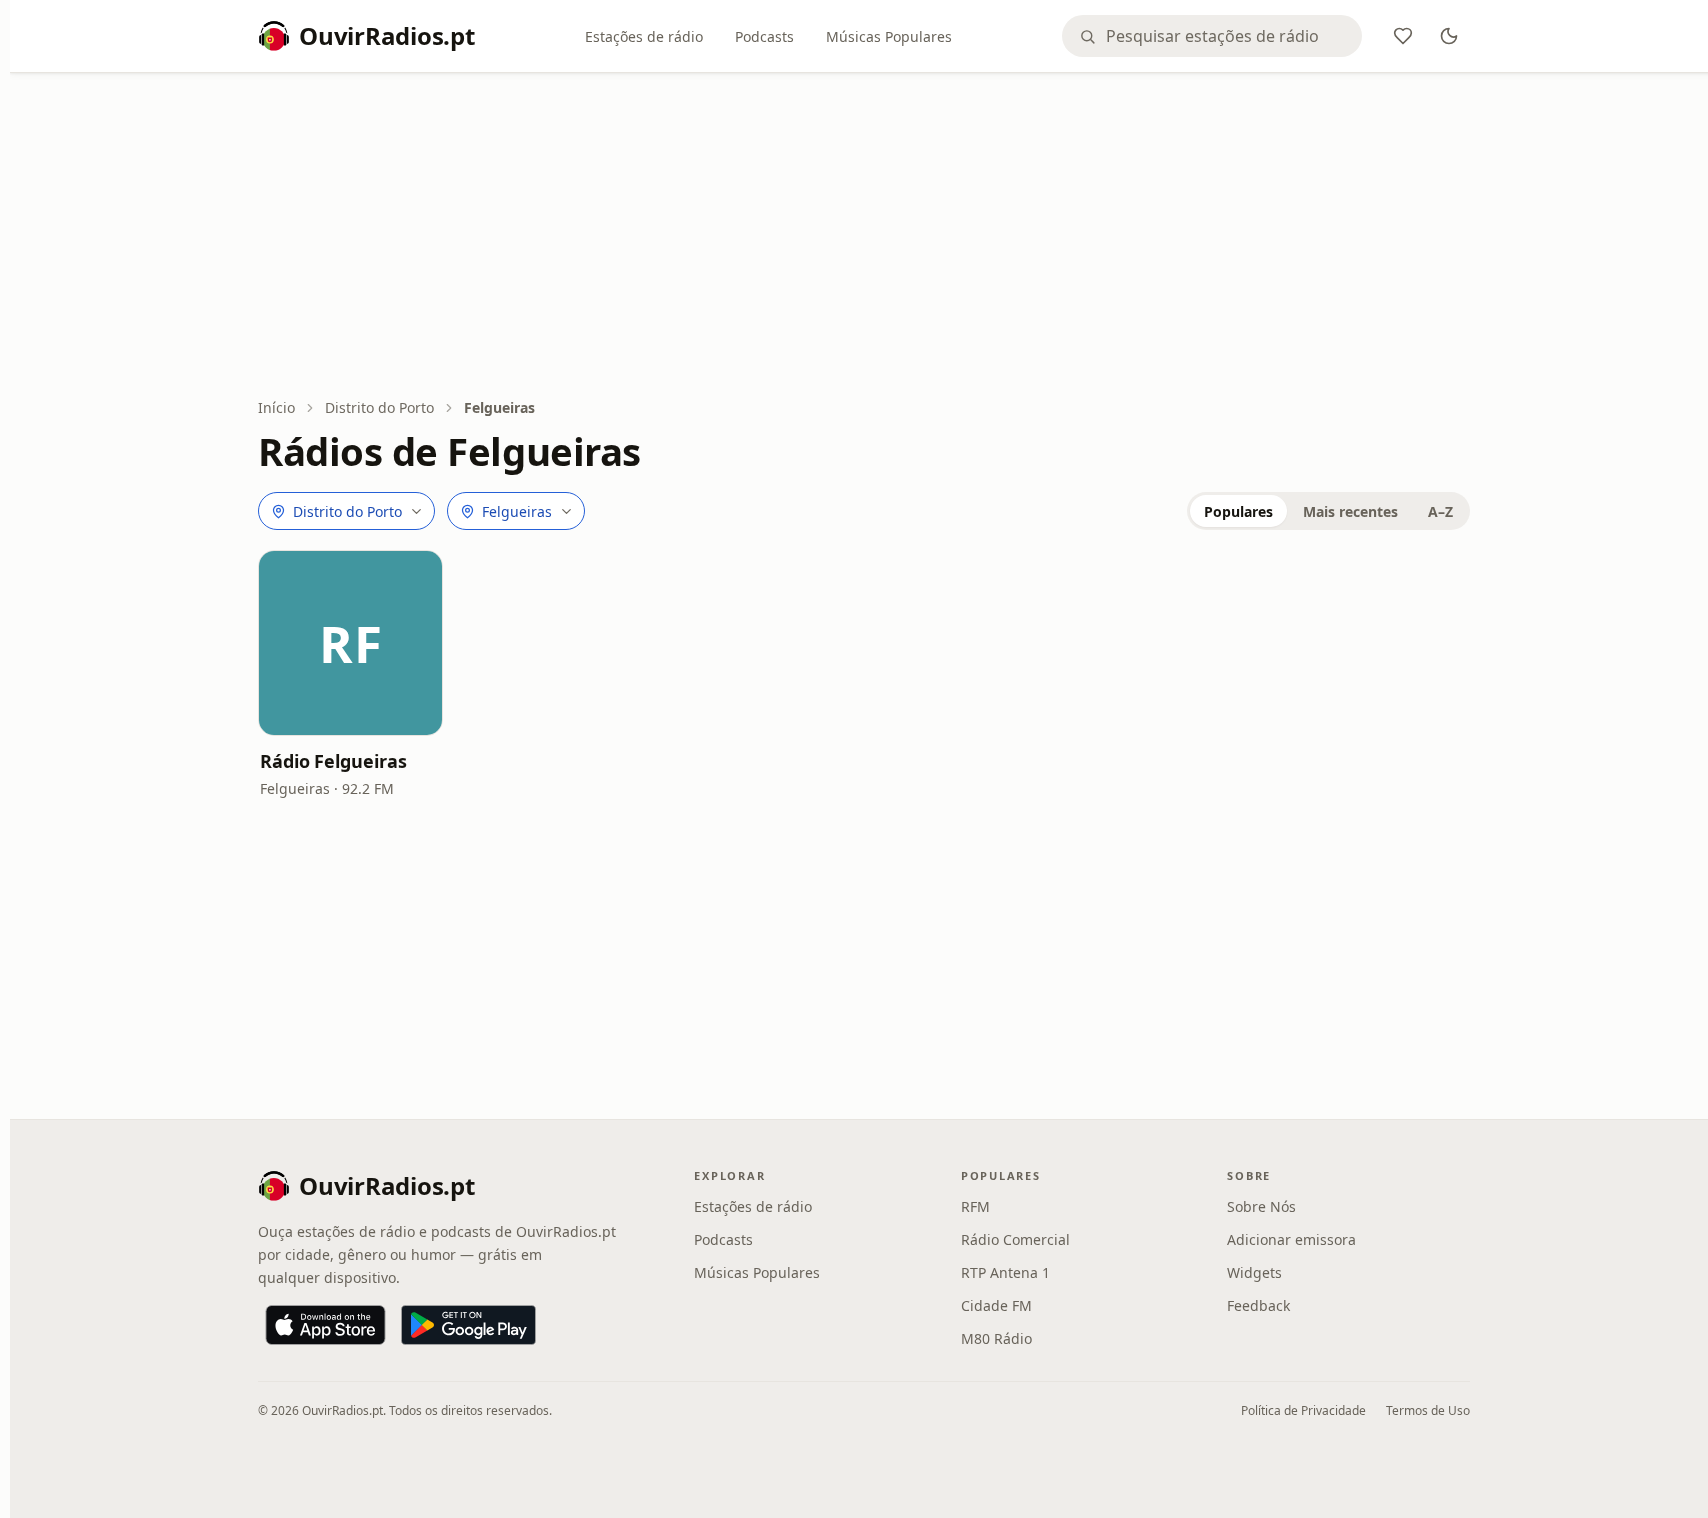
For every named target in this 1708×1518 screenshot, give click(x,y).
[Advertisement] (864, 237)
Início (276, 407)
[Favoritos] (1403, 36)
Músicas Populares (889, 36)
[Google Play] (468, 1325)
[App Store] (325, 1325)
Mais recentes (1350, 511)
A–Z (1440, 511)
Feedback (1258, 1305)
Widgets (1254, 1272)
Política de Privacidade (1303, 1410)
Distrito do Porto (379, 407)
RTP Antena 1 (1005, 1272)
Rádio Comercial (1015, 1239)
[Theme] (1449, 36)
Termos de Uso (1428, 1410)
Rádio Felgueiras (333, 761)
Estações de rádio (644, 36)
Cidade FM (996, 1305)
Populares (1238, 511)
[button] (350, 642)
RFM (975, 1206)
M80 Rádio (996, 1338)
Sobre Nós (1261, 1206)
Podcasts (764, 36)
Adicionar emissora (1291, 1239)
